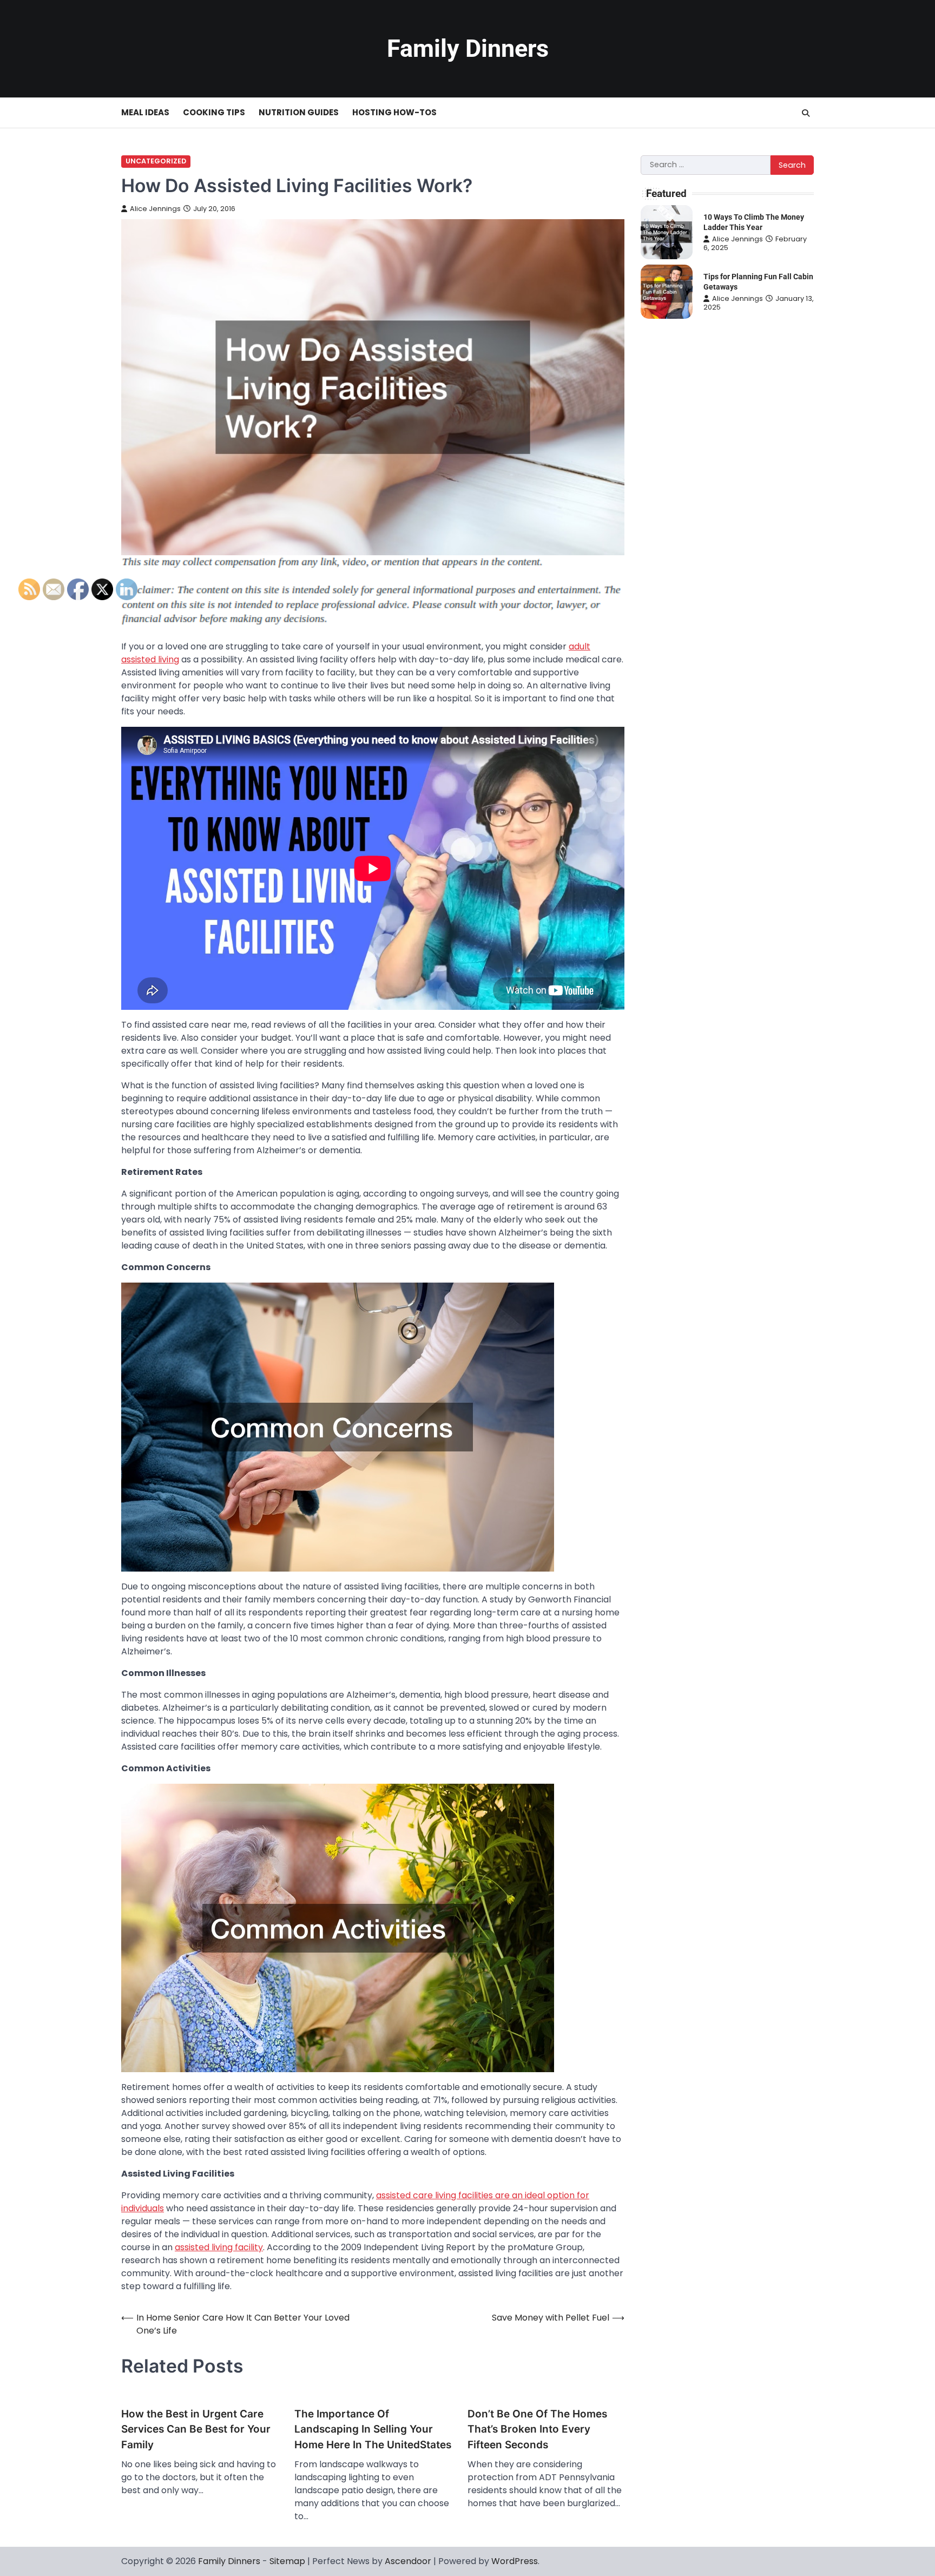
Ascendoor (408, 2561)
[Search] (806, 113)
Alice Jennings (155, 209)
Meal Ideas (145, 112)
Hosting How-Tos (394, 112)
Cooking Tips (214, 112)
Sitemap (287, 2561)
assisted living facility (219, 2247)
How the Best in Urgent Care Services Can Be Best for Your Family (196, 2429)
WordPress (515, 2561)
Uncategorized (156, 161)
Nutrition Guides (299, 112)
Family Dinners (468, 48)
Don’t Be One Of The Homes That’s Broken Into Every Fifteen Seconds (537, 2429)
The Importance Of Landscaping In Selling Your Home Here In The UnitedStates (373, 2429)
